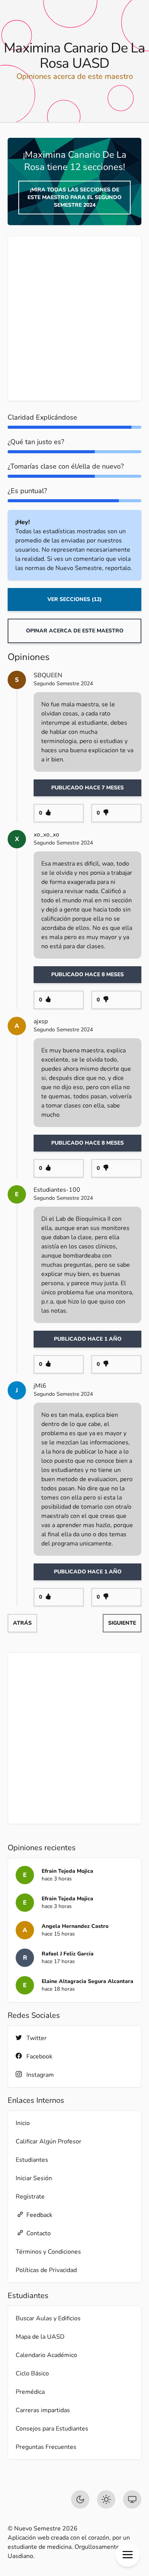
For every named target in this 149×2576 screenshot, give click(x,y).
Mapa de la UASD (40, 2337)
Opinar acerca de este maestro (75, 631)
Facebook (39, 2057)
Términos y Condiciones (48, 2252)
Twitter (36, 2038)
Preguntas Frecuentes (46, 2447)
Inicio (23, 2123)
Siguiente (122, 1623)
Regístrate (30, 2197)
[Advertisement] (74, 319)
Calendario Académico (46, 2355)
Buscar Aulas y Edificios (48, 2318)
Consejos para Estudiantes (52, 2429)
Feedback (39, 2215)
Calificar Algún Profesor (49, 2141)
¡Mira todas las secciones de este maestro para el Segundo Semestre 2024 (74, 197)
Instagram (40, 2075)
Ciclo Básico (32, 2373)
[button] (128, 2555)
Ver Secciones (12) (74, 599)
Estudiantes (32, 2160)
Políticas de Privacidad (46, 2270)
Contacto (39, 2233)
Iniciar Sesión (34, 2178)
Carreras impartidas (43, 2410)
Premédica (30, 2392)
